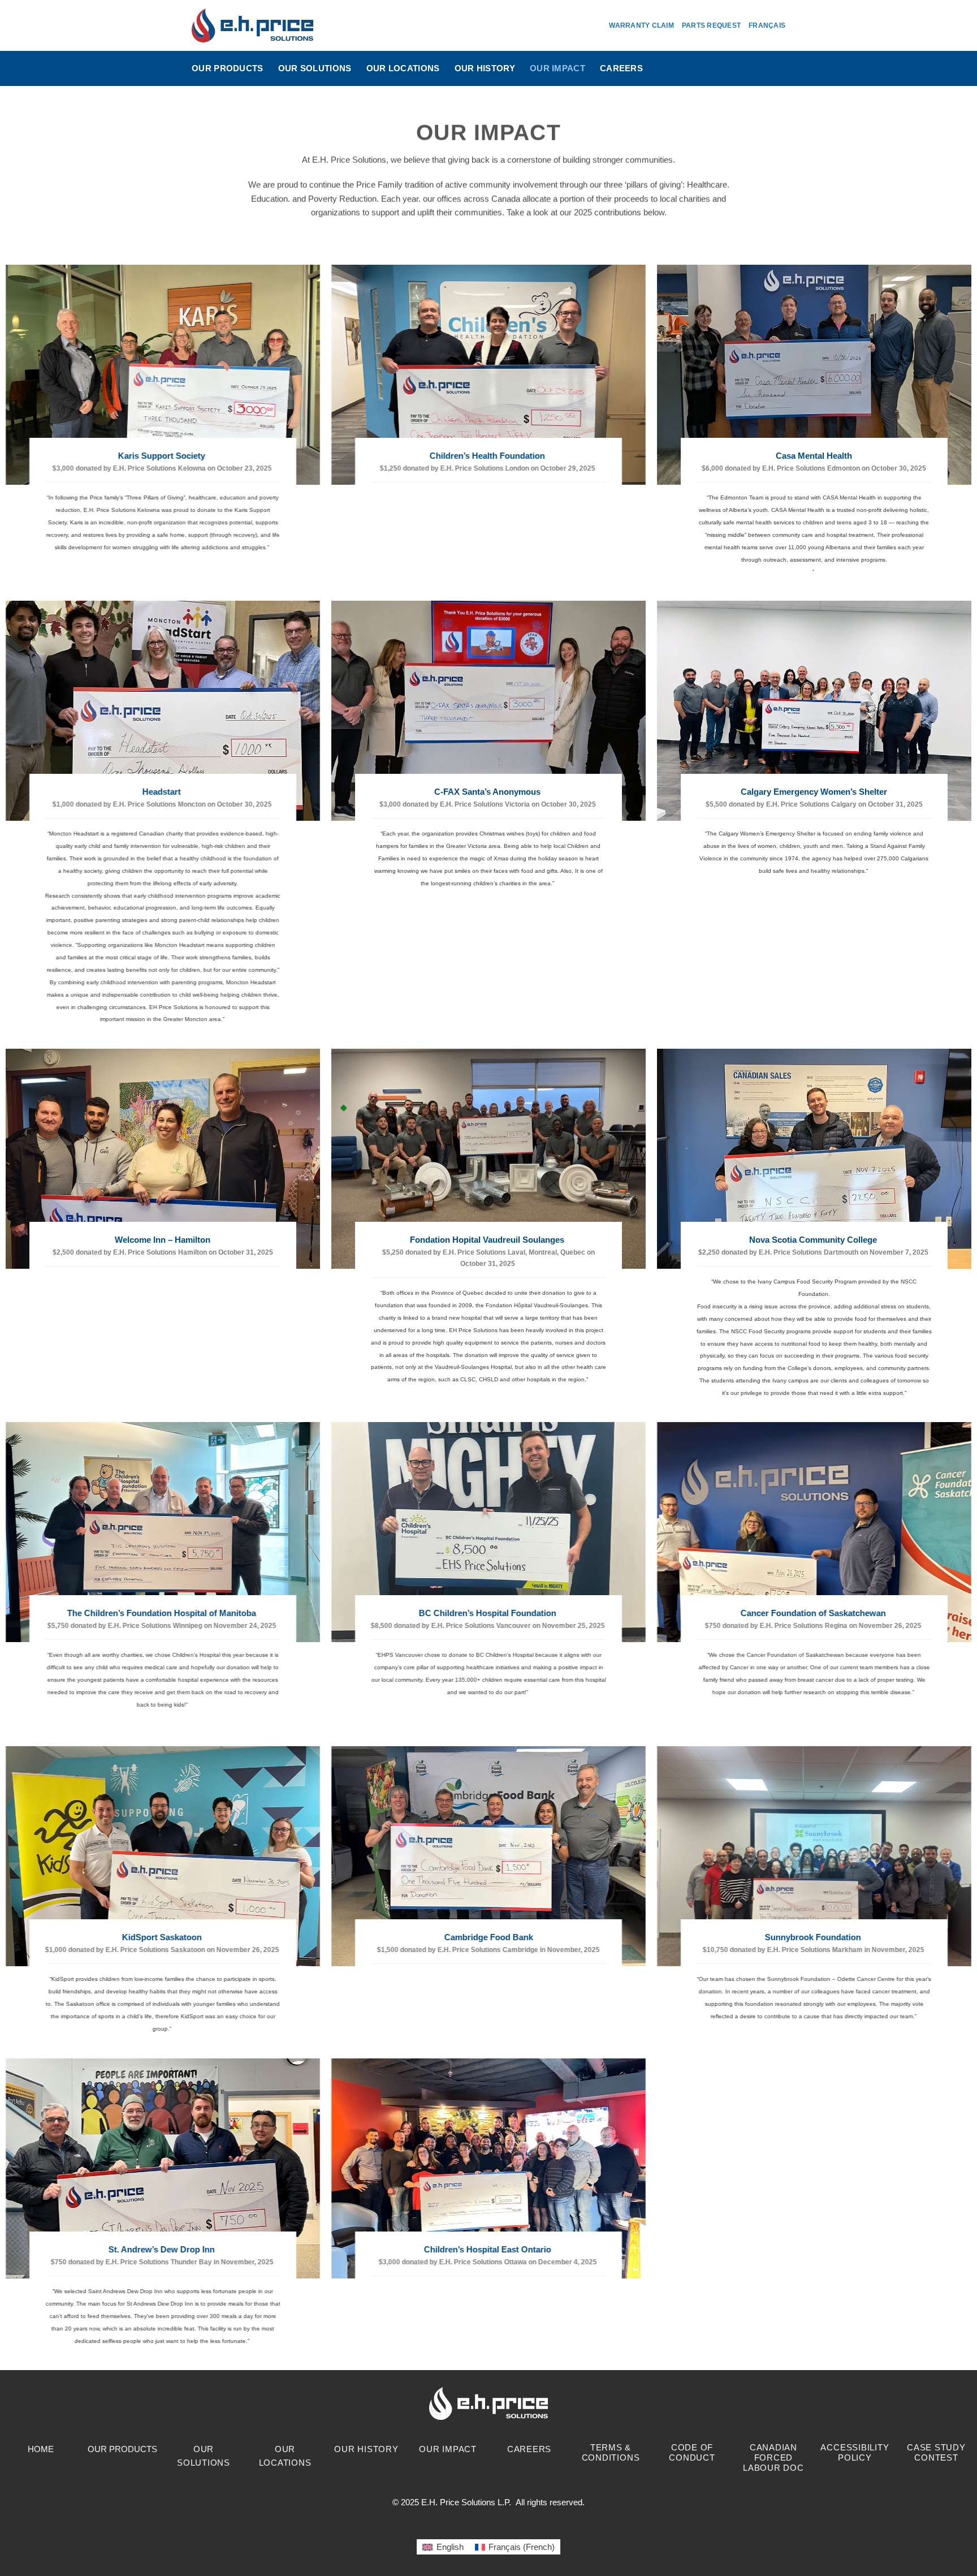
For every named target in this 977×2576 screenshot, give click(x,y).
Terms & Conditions (611, 2452)
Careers (621, 68)
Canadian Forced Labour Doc (773, 2457)
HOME (41, 2449)
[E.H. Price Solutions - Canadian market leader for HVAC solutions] (252, 25)
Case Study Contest (936, 2452)
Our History (485, 68)
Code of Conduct (692, 2452)
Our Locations (403, 68)
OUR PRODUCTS (122, 2449)
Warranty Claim (641, 25)
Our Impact (557, 68)
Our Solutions (315, 68)
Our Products (228, 68)
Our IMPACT (448, 2449)
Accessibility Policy (855, 2452)
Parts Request (711, 25)
